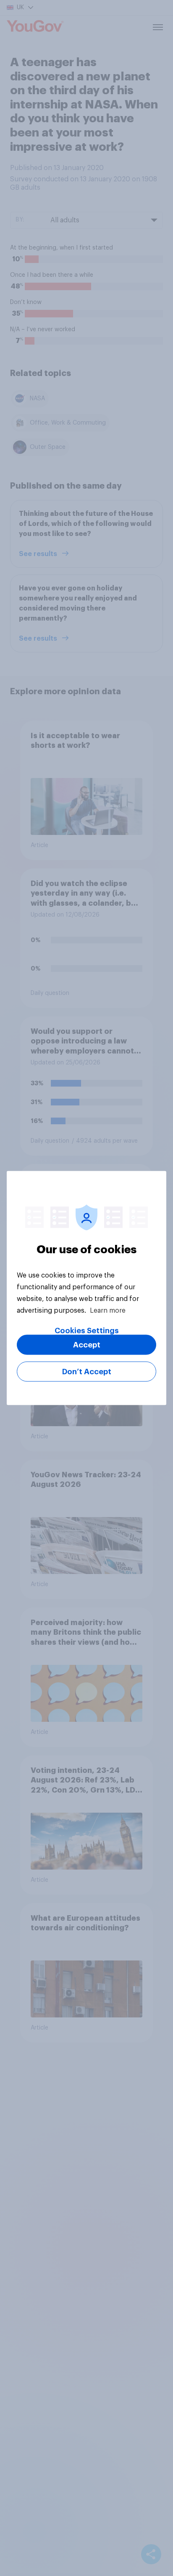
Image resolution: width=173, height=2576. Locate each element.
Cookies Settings (87, 1331)
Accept (87, 1345)
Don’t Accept (87, 1372)
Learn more (108, 1311)
